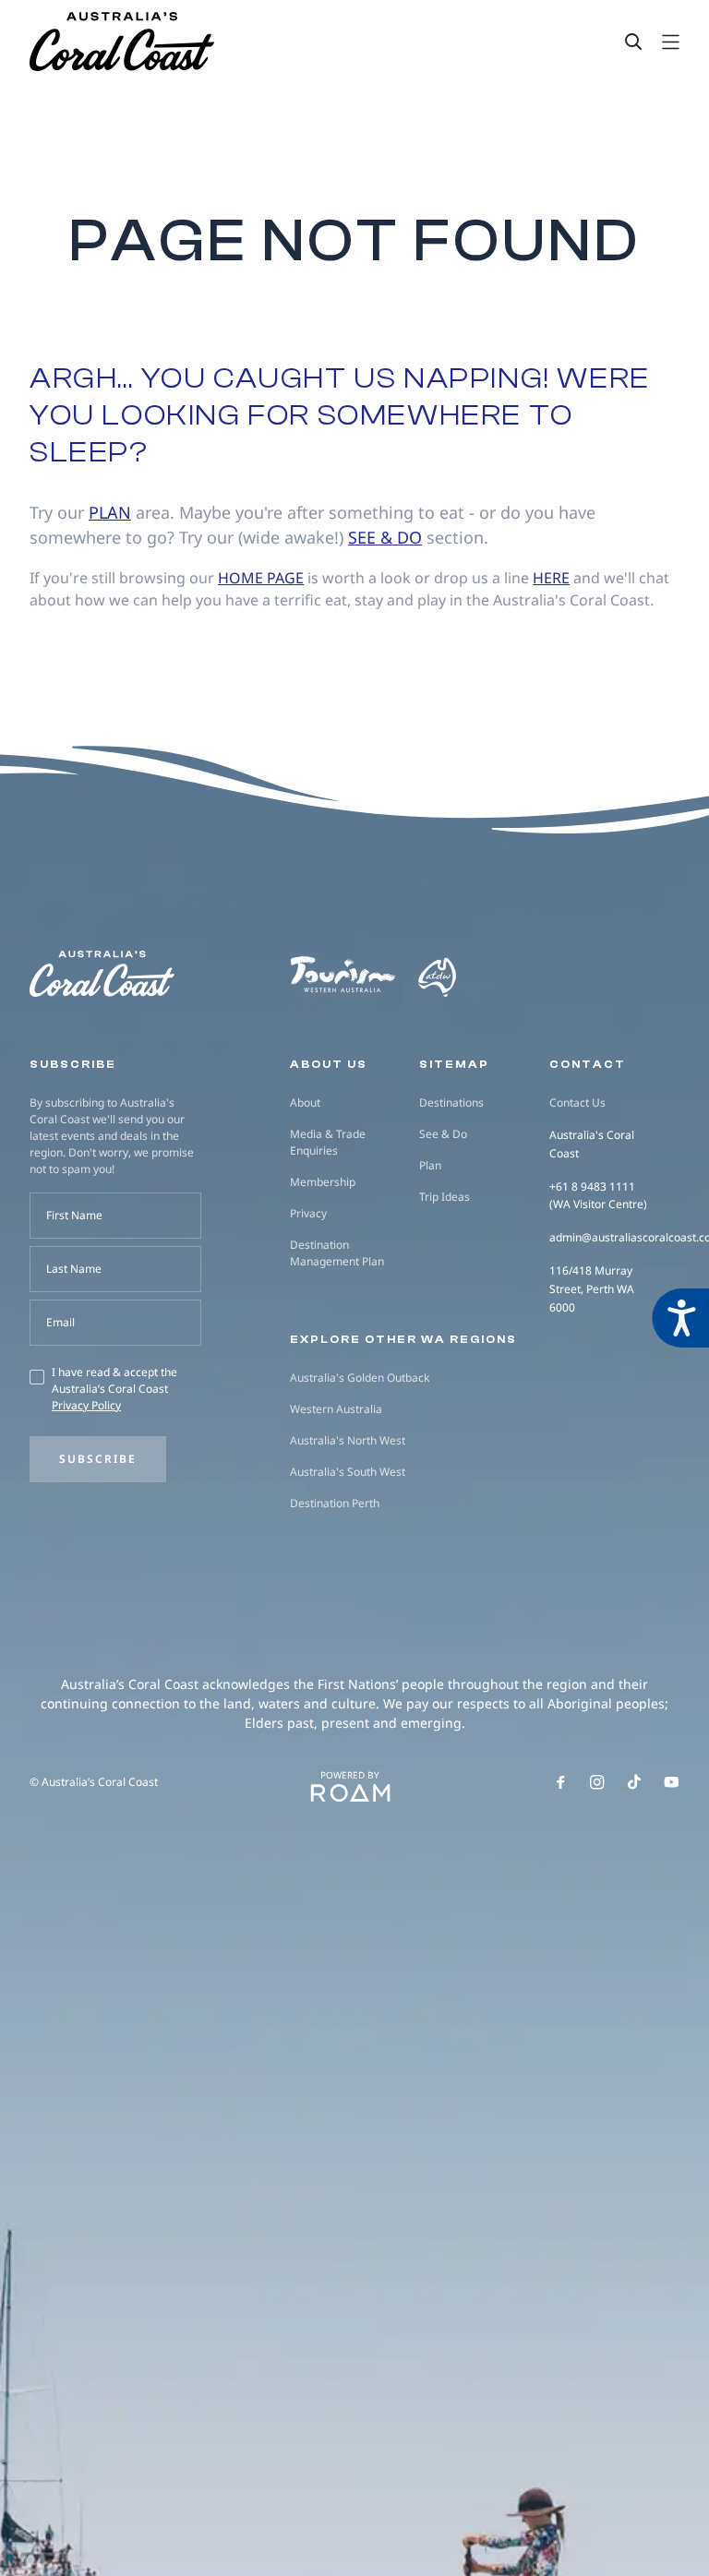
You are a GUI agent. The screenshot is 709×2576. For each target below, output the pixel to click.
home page (261, 578)
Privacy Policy (86, 1405)
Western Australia (336, 1409)
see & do (385, 537)
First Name (74, 1215)
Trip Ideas (445, 1197)
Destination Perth (335, 1503)
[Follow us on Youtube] (672, 1782)
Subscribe (98, 1459)
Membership (323, 1182)
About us (329, 1064)
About (305, 1102)
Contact (588, 1064)
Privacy (308, 1213)
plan (110, 512)
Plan (430, 1165)
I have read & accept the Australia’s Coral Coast (114, 1389)
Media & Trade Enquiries (328, 1142)
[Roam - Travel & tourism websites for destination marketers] (350, 1793)
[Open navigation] (670, 42)
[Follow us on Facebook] (560, 1782)
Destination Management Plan (337, 1253)
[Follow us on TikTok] (634, 1782)
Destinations (451, 1102)
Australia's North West (348, 1440)
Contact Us (577, 1102)
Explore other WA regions (403, 1339)
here (551, 578)
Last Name (74, 1269)
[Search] (633, 42)
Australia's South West (348, 1472)
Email (60, 1322)
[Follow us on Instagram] (597, 1782)
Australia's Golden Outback (360, 1378)
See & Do (443, 1134)
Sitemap (454, 1064)
